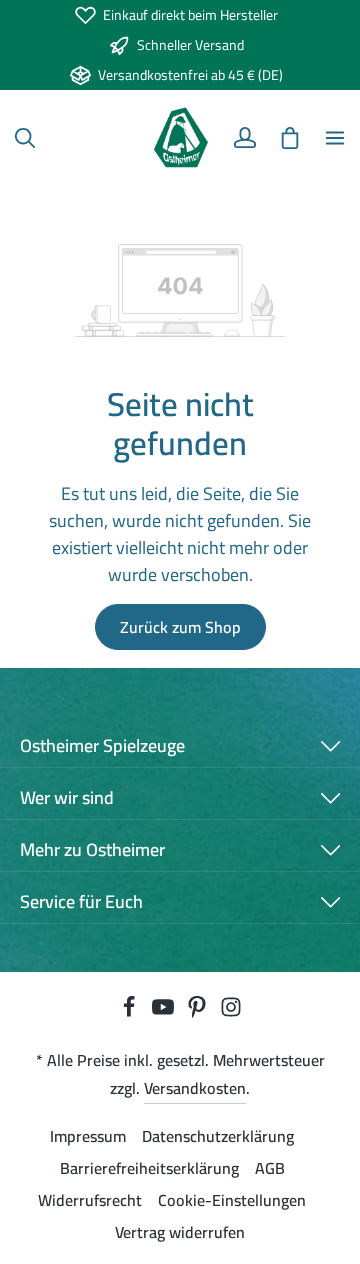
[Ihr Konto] (245, 138)
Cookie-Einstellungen (232, 1200)
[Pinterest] (199, 1012)
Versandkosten (195, 1088)
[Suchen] (25, 138)
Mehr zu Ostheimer (92, 849)
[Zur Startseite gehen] (180, 138)
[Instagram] (231, 1012)
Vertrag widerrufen (180, 1232)
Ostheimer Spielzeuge (102, 745)
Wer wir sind (67, 797)
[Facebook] (131, 1012)
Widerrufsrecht (90, 1200)
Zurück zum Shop (180, 627)
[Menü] (335, 138)
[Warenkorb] (290, 138)
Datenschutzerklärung (218, 1136)
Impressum (88, 1136)
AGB (270, 1168)
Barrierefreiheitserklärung (149, 1168)
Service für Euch (81, 901)
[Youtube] (165, 1012)
